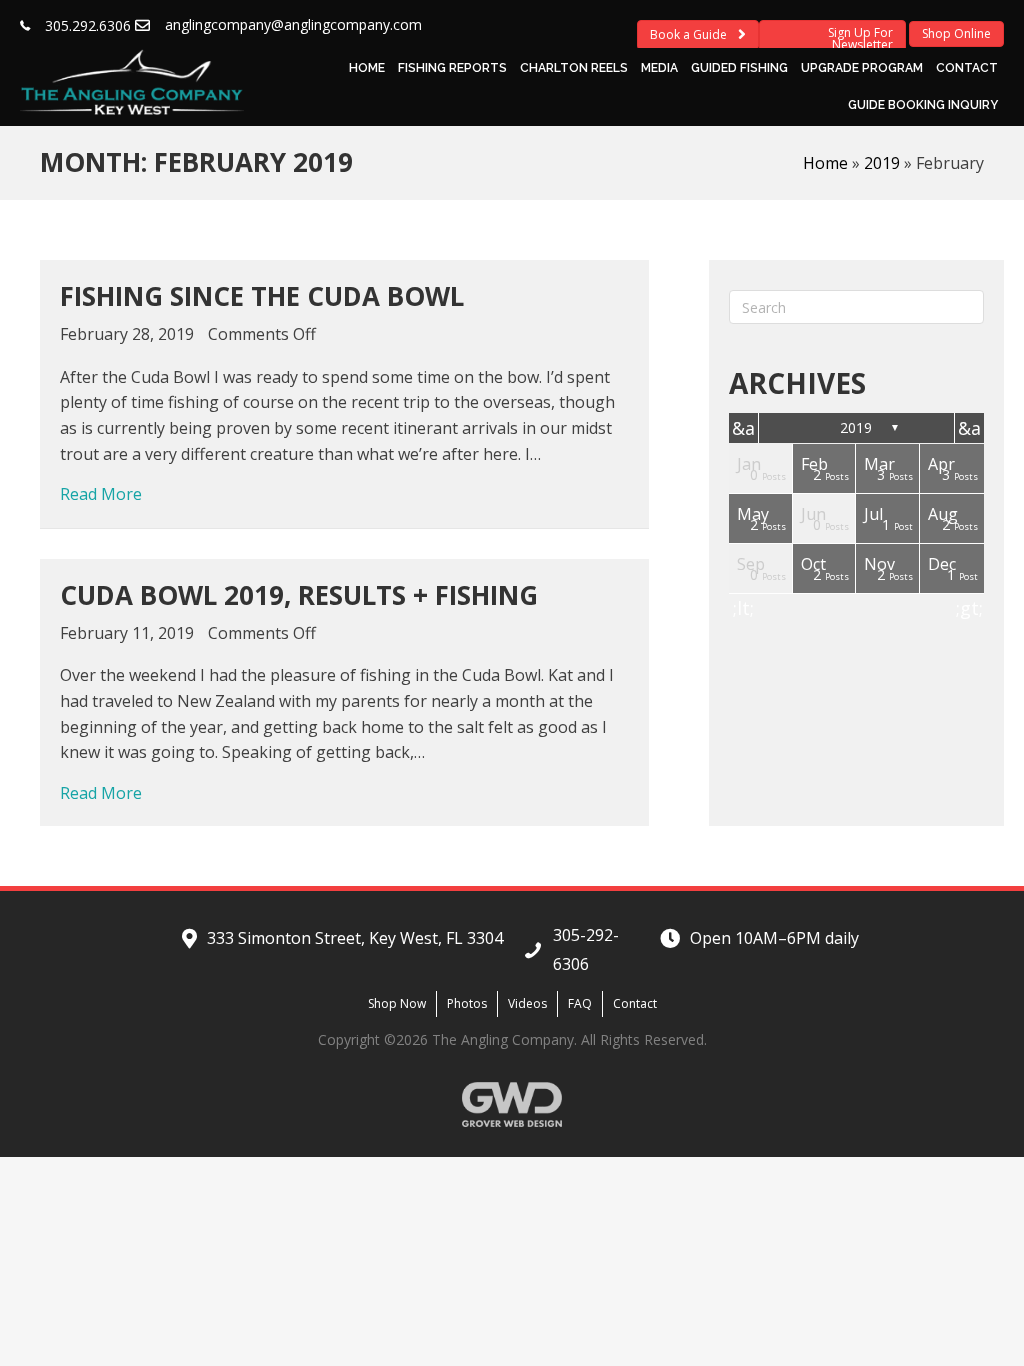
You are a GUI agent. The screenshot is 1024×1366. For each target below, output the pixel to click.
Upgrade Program (862, 68)
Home (367, 68)
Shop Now (397, 1003)
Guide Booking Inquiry (923, 105)
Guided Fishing (739, 68)
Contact (967, 68)
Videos (527, 1003)
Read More (101, 493)
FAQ (580, 1003)
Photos (467, 1003)
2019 (882, 163)
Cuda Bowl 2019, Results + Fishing (299, 595)
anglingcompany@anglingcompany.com (293, 24)
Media (659, 68)
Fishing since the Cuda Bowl (262, 296)
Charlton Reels (574, 68)
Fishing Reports (452, 68)
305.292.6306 (88, 25)
